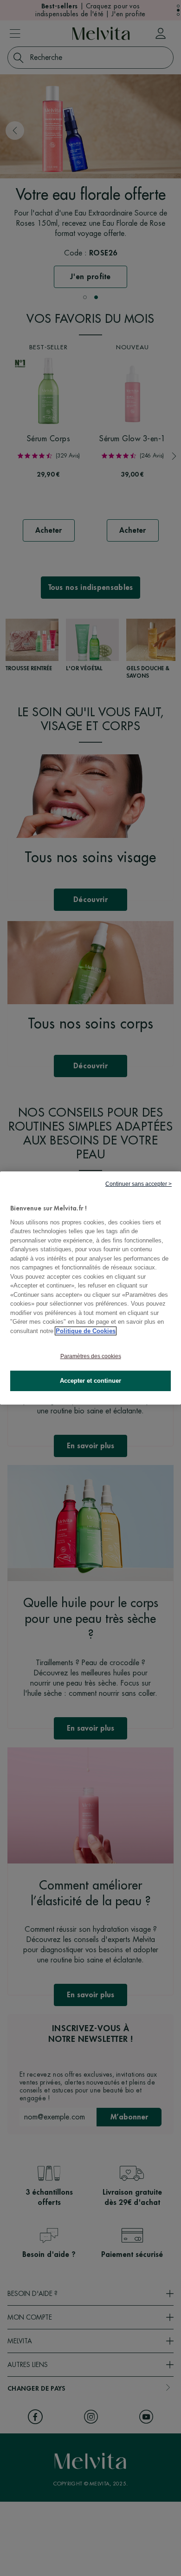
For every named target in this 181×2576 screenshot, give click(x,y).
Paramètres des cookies (91, 1356)
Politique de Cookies (86, 1331)
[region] (90, 1288)
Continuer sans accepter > (139, 1184)
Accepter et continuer (90, 1381)
